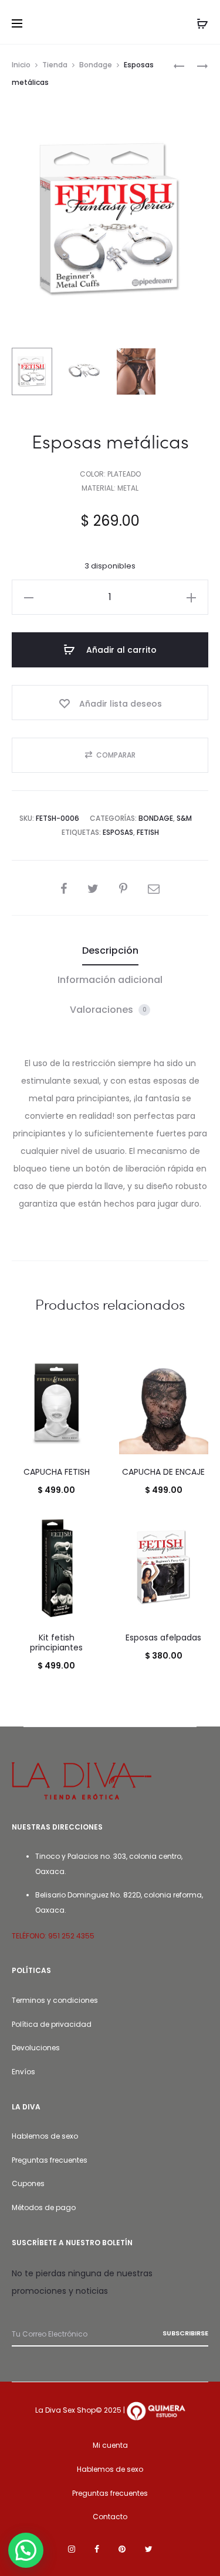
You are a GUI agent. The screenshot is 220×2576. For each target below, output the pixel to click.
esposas (118, 832)
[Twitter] (149, 2549)
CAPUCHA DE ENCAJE (163, 1472)
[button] (29, 597)
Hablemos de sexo (45, 2136)
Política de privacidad (52, 2024)
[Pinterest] (122, 2549)
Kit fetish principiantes (56, 1642)
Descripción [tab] (110, 950)
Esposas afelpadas (163, 1638)
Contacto (110, 2517)
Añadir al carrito (120, 650)
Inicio (21, 65)
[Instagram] (72, 2549)
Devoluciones (36, 2048)
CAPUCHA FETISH (57, 1472)
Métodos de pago (44, 2207)
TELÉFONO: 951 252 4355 (53, 1936)
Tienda (55, 65)
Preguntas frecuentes (50, 2160)
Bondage (96, 65)
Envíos (23, 2072)
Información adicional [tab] (110, 980)
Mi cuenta (110, 2445)
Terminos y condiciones (55, 2000)
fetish (148, 832)
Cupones (28, 2183)
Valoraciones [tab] (108, 1010)
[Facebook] (97, 2549)
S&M (184, 818)
